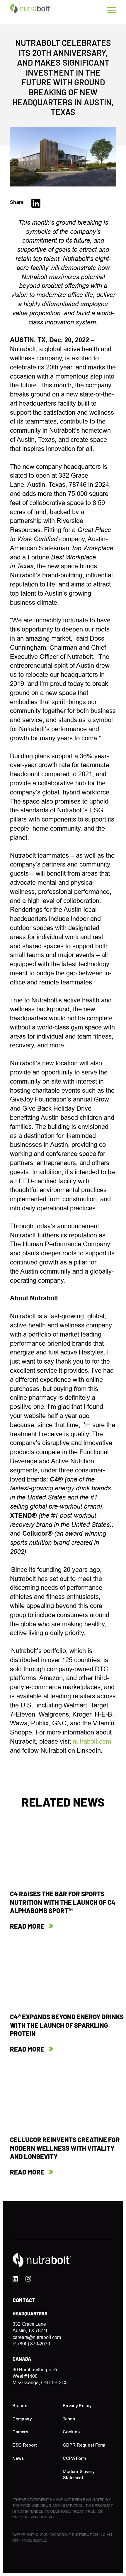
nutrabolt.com (92, 1741)
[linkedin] (16, 2279)
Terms (69, 2419)
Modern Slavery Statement (79, 2474)
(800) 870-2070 (34, 2344)
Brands (20, 2405)
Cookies (71, 2432)
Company (22, 2419)
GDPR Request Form (84, 2445)
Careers (21, 2432)
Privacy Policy (77, 2405)
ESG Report (25, 2445)
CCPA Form (75, 2458)
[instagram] (28, 2279)
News (18, 2458)
